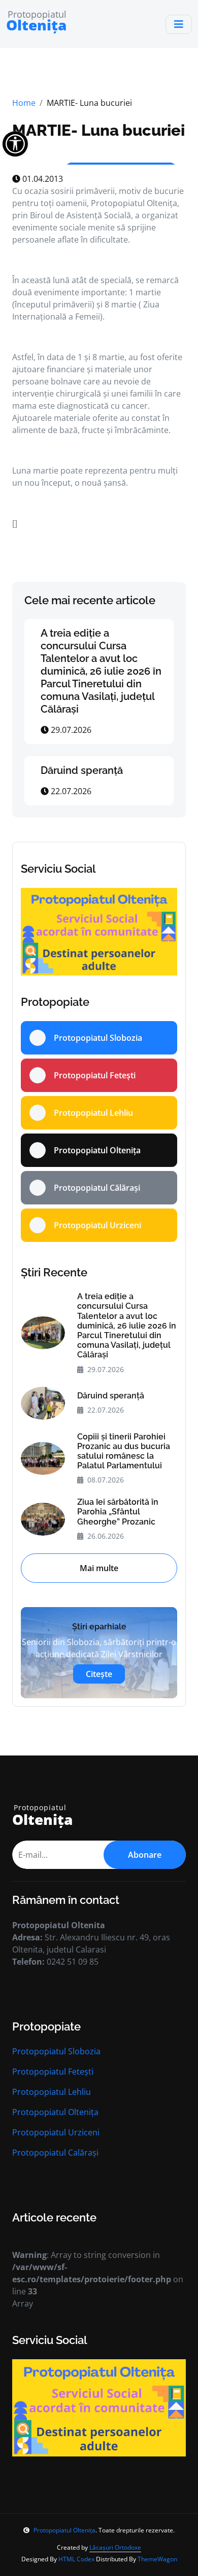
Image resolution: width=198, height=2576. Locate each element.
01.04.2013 (42, 179)
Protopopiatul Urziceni (56, 2132)
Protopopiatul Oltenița (55, 2112)
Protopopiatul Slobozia (56, 2051)
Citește (99, 1674)
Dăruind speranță (82, 770)
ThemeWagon (157, 2559)
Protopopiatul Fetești (53, 2072)
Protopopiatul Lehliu (52, 2092)
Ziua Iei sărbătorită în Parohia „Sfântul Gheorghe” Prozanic (118, 1512)
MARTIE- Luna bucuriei (98, 130)
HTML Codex (76, 2559)
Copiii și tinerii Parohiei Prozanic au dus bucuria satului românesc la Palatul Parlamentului (124, 1451)
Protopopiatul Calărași (55, 2153)
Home (24, 103)
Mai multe (99, 1568)
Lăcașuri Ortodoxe (115, 2547)
